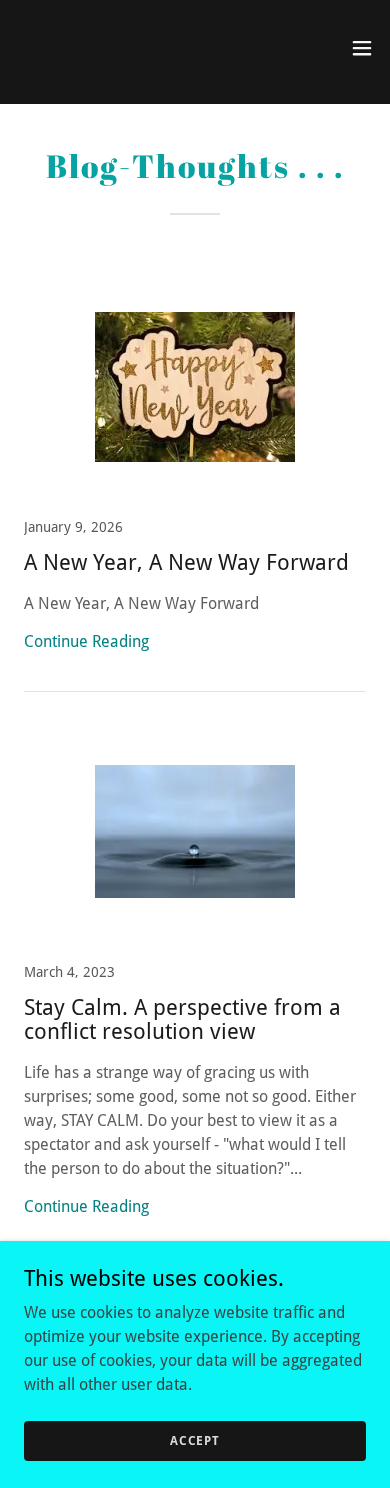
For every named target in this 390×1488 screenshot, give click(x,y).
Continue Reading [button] (86, 641)
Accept (195, 1440)
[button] (362, 48)
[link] (56, 48)
